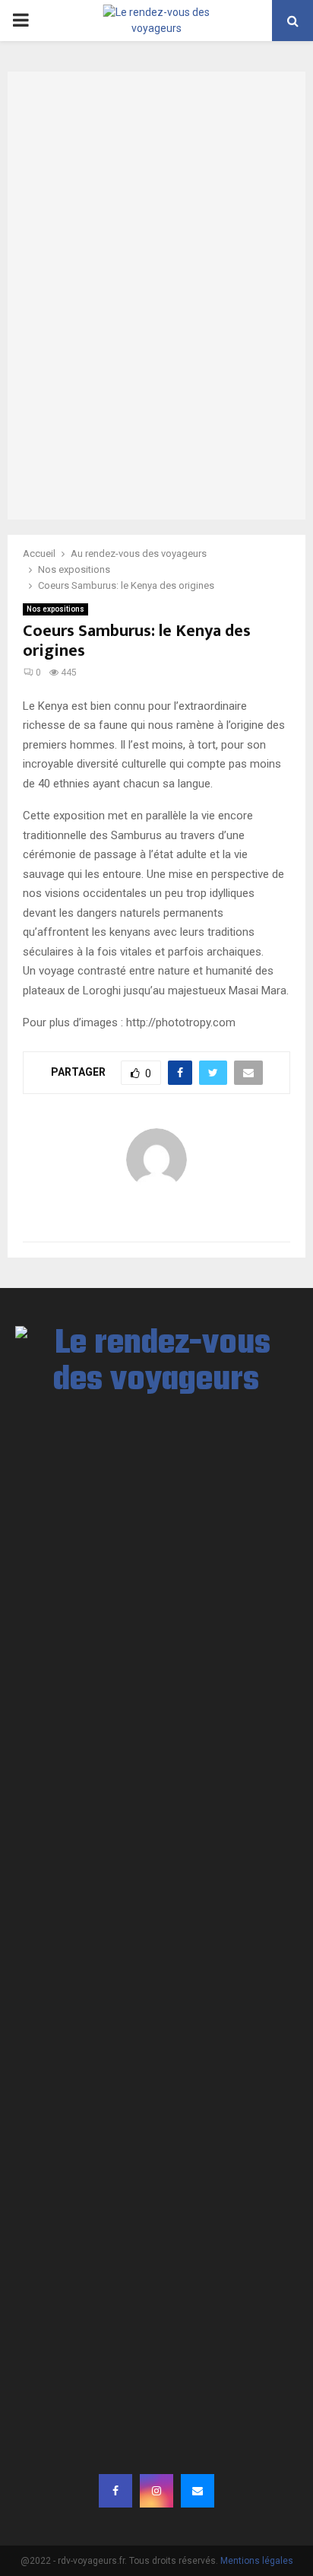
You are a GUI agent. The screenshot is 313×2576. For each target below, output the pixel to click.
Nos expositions (55, 609)
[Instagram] (156, 2491)
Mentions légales (257, 2561)
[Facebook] (115, 2491)
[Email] (198, 2491)
